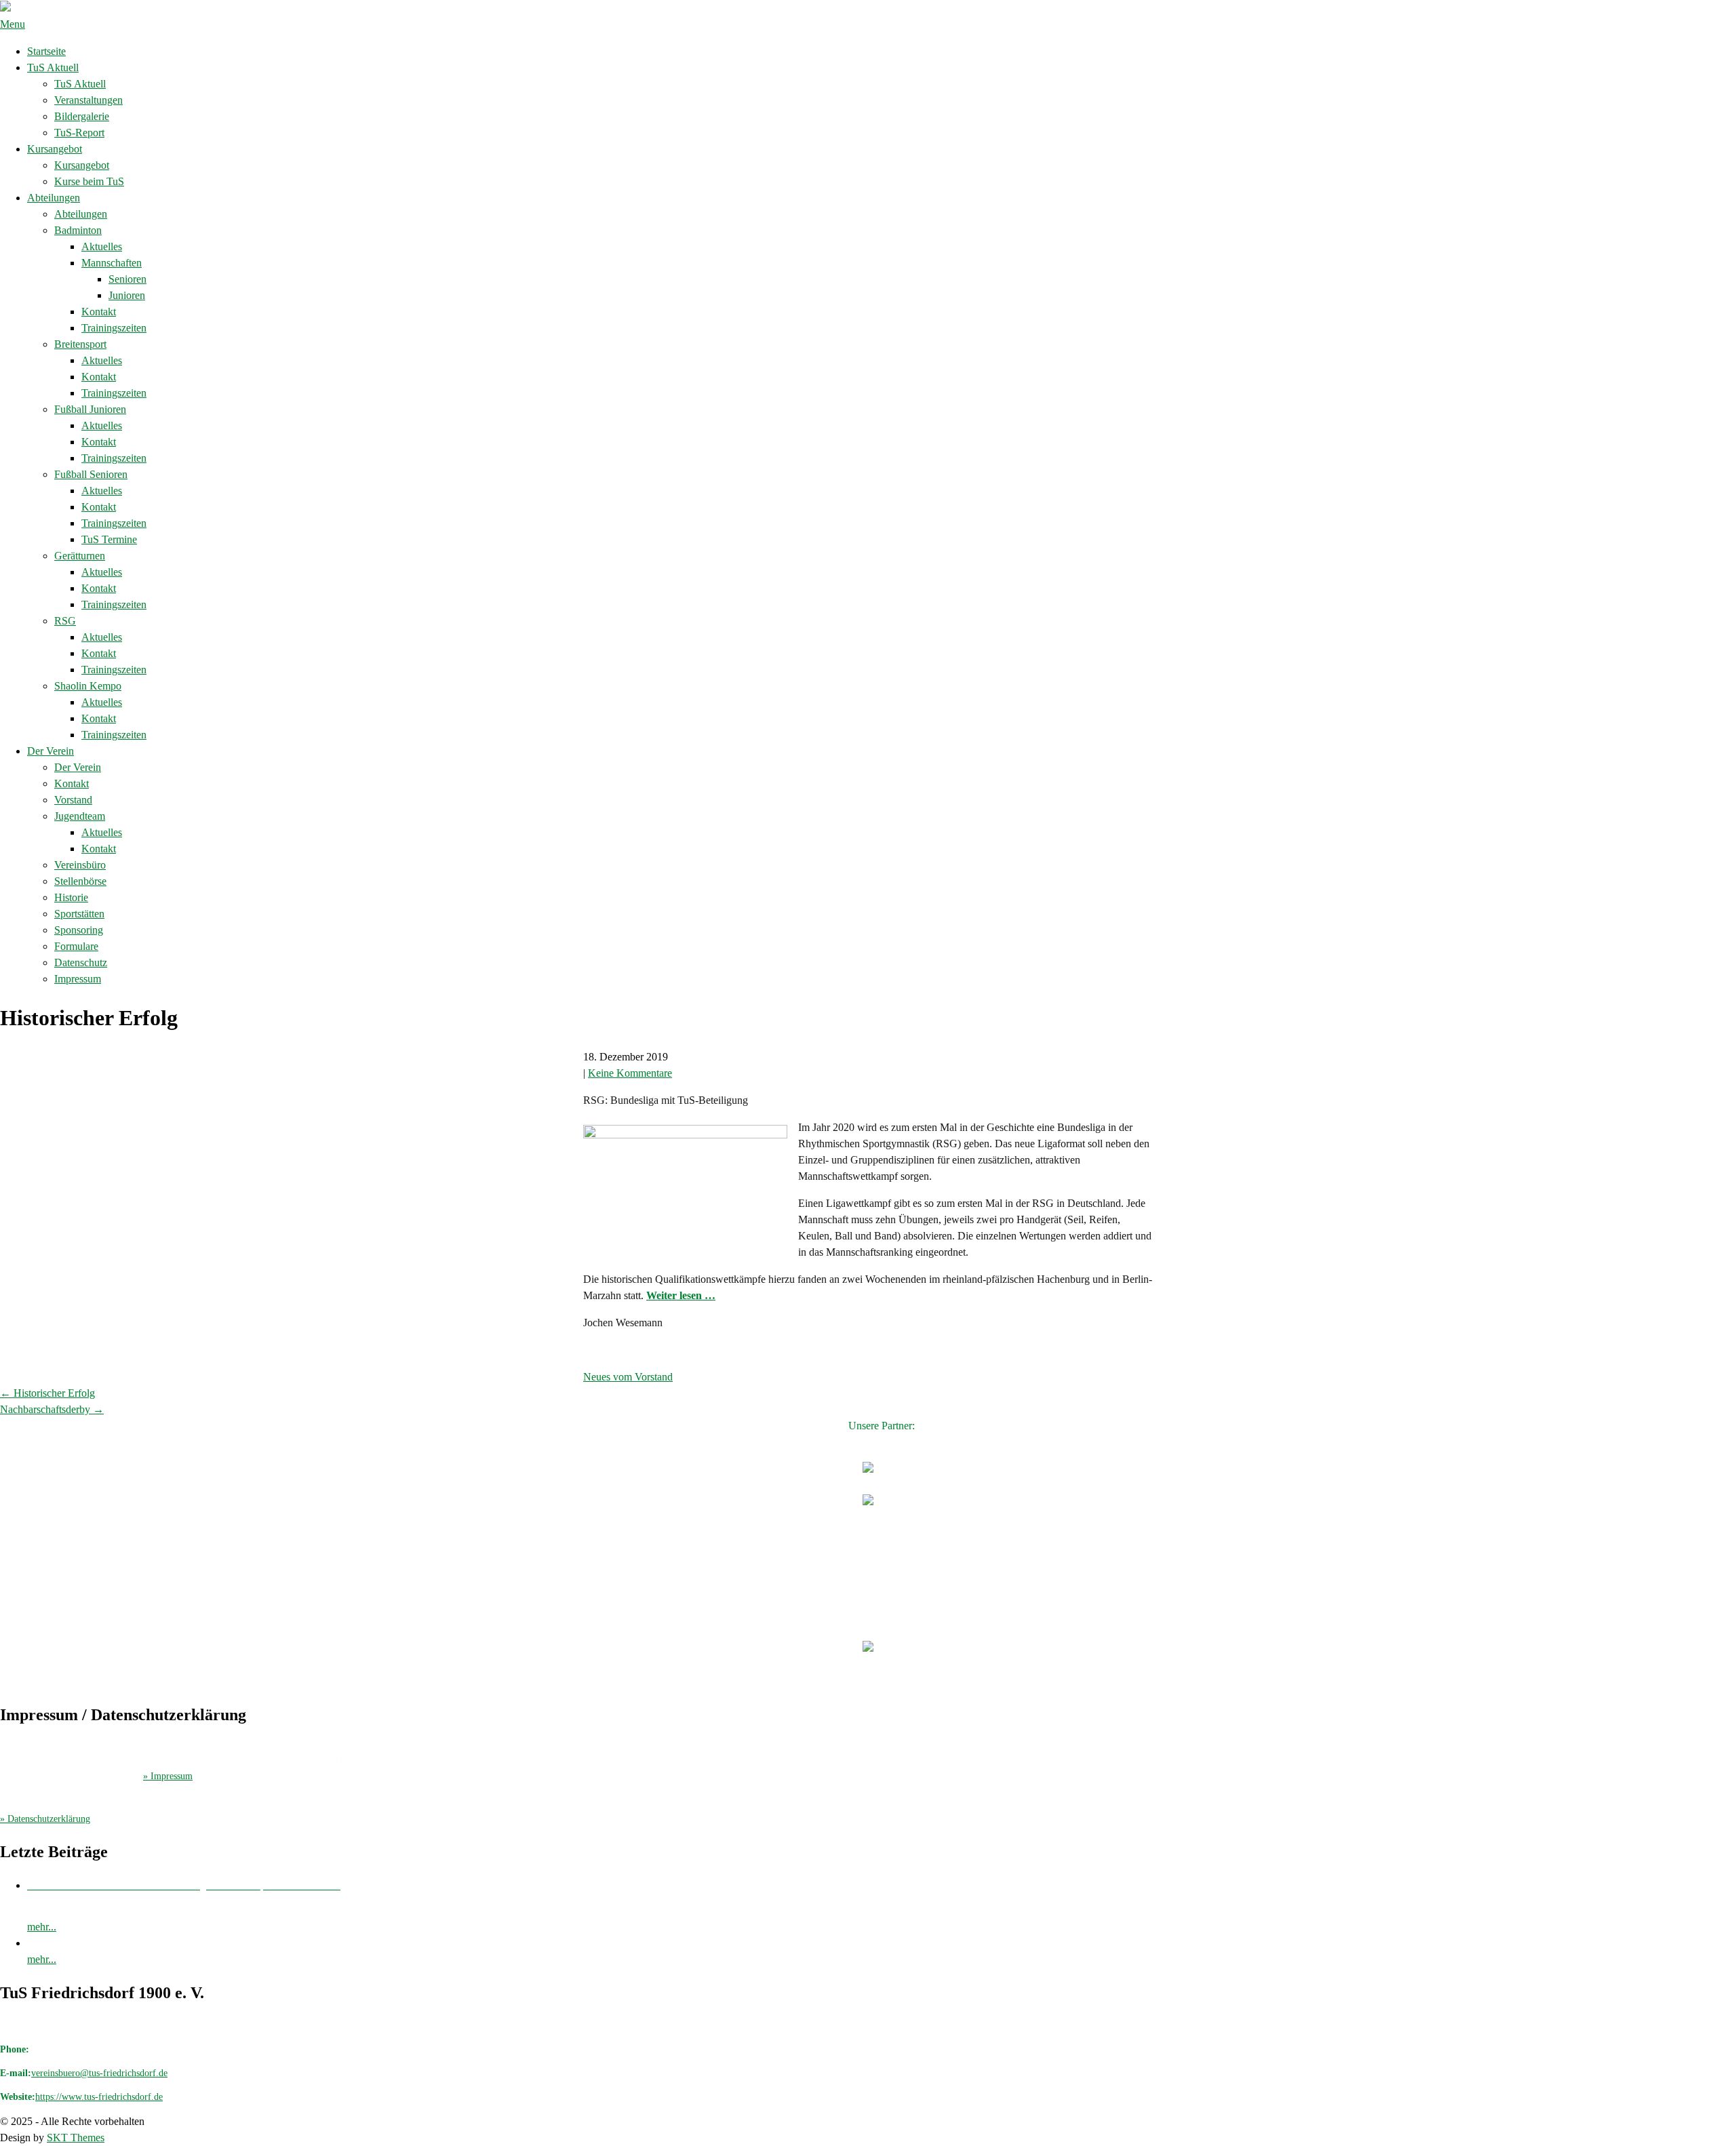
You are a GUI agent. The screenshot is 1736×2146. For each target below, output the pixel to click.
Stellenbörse (80, 881)
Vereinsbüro (80, 865)
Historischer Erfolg (47, 1393)
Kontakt (99, 312)
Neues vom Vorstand (628, 1377)
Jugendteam (80, 816)
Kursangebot (55, 149)
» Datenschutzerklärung (45, 1819)
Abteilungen (54, 198)
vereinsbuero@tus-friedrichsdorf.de (99, 2073)
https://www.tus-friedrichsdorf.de (99, 2097)
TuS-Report (79, 133)
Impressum (78, 979)
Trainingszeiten (114, 328)
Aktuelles (102, 246)
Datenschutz (81, 962)
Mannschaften (112, 263)
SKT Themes (76, 2138)
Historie (71, 897)
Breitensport (80, 344)
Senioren (127, 279)
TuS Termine (109, 539)
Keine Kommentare (630, 1073)
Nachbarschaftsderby (52, 1409)
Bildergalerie (82, 116)
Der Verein (51, 751)
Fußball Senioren (91, 474)
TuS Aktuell (53, 67)
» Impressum (168, 1776)
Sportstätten (79, 914)
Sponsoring (79, 930)
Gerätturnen (80, 556)
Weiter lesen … (681, 1295)
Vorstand (73, 800)
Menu (13, 24)
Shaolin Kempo (88, 686)
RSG (65, 621)
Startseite (46, 51)
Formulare (76, 946)
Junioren (127, 295)
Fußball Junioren (90, 409)
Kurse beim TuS (89, 181)
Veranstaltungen (88, 100)
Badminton (78, 230)
